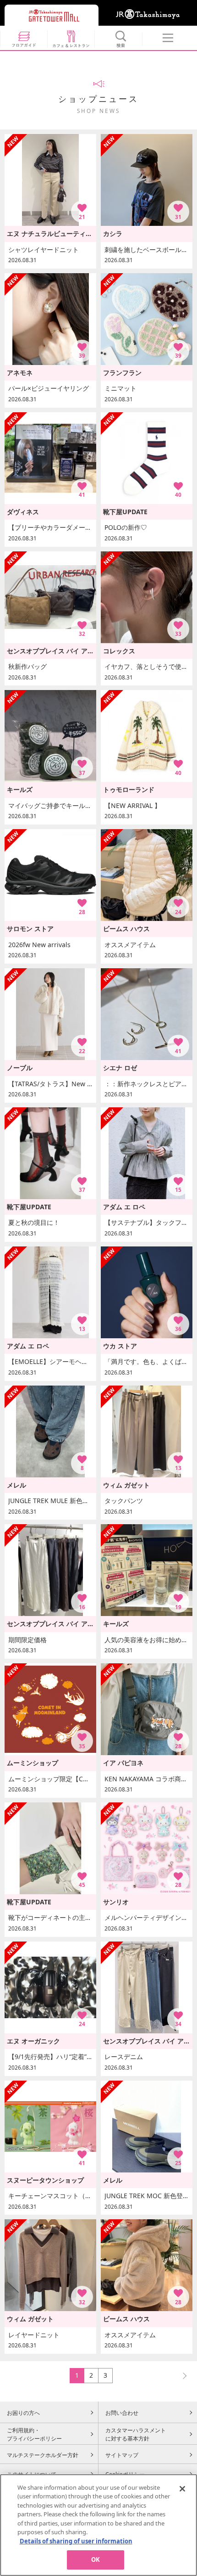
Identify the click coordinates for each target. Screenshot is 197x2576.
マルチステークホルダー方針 (43, 2455)
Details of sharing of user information (76, 2541)
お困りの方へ (23, 2413)
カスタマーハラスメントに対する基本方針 (136, 2434)
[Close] (182, 2489)
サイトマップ (122, 2455)
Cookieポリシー (125, 2474)
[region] (98, 2525)
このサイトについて (32, 2474)
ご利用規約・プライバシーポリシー (34, 2434)
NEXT (181, 2375)
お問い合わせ (122, 2413)
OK (96, 2559)
